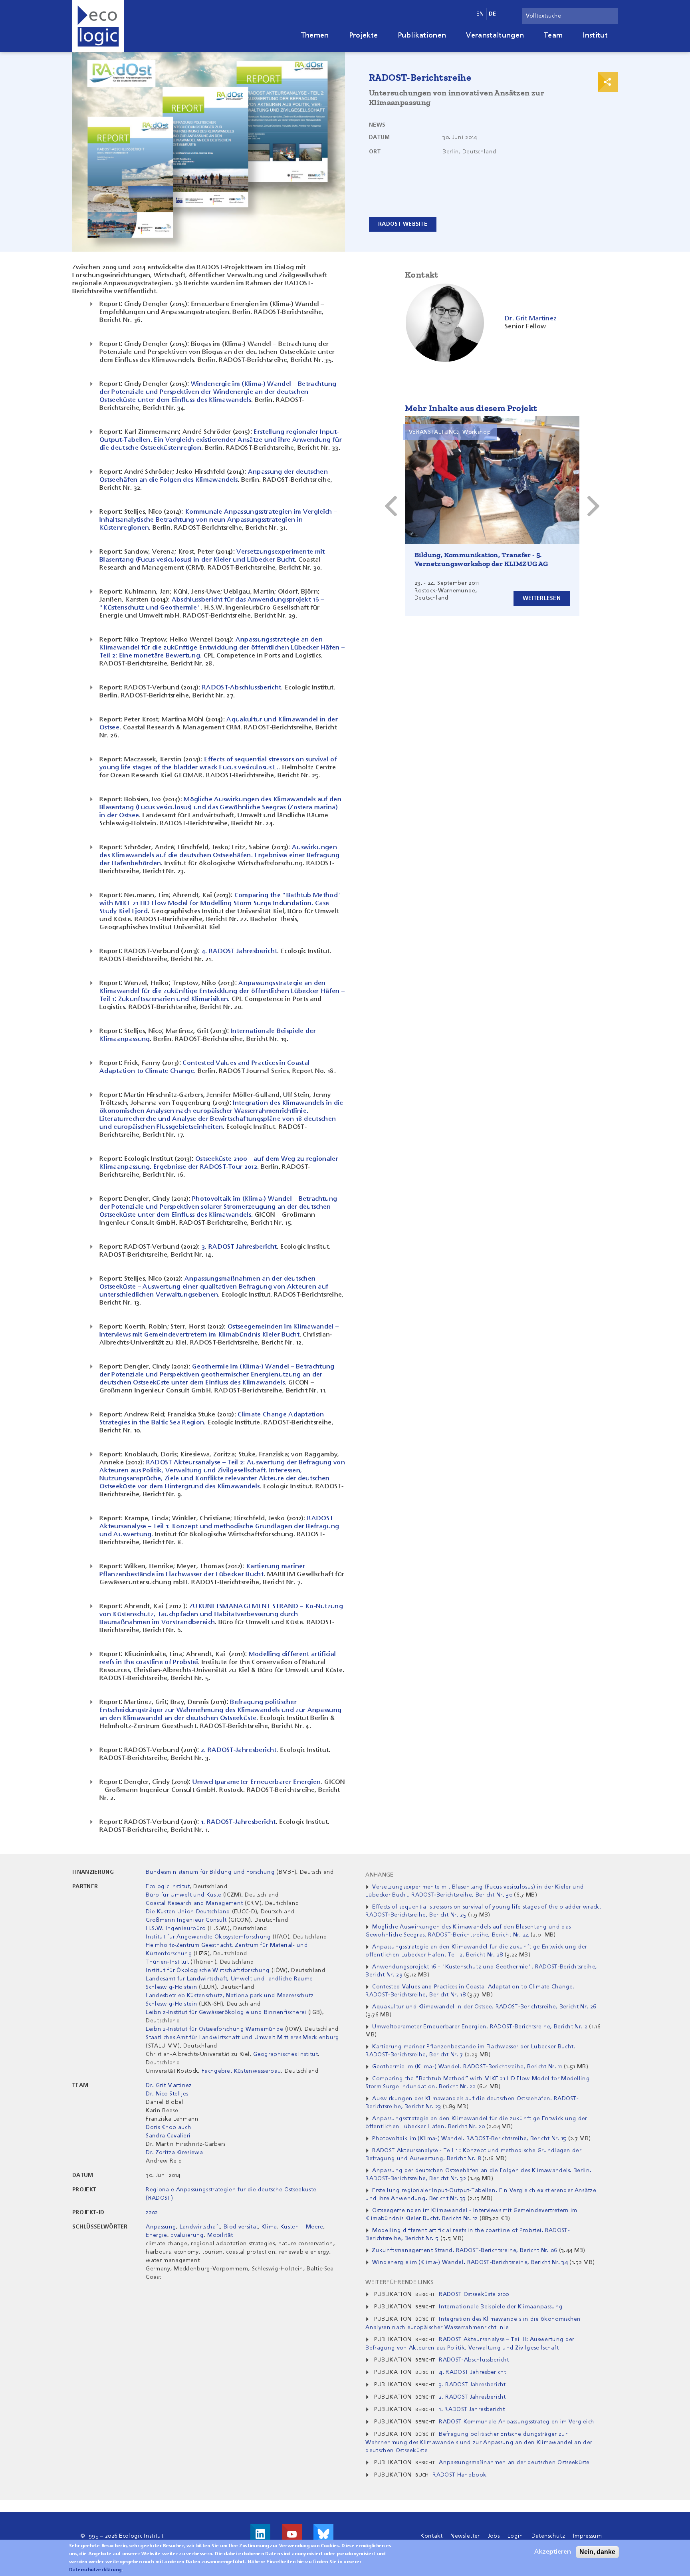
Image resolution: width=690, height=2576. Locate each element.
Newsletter (465, 2536)
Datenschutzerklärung (95, 2570)
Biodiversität (241, 2227)
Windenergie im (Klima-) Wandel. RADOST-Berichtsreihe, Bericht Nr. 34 (470, 2262)
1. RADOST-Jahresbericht (238, 1822)
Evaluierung (187, 2235)
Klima (269, 2227)
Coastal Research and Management (194, 1903)
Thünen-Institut (167, 1962)
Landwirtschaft (200, 2227)
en (480, 14)
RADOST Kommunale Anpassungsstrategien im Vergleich (517, 2422)
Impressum (587, 2536)
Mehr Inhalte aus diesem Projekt (471, 408)
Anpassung (161, 2227)
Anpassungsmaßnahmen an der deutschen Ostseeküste (514, 2463)
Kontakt (431, 2536)
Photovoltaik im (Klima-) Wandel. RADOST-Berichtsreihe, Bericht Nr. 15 (469, 2139)
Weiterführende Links (399, 2282)
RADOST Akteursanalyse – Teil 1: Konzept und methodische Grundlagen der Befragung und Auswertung (219, 1527)
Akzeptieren (553, 2552)
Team (553, 36)
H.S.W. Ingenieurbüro (176, 1929)
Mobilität (220, 2235)
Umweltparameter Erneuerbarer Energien (257, 1782)
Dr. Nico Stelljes (167, 2094)
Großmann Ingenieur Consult (186, 1920)
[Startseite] (98, 26)
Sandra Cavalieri (168, 2136)
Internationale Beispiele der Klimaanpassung (501, 2307)
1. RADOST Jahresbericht (472, 2409)
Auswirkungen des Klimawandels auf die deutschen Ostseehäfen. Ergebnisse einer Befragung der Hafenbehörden (220, 856)
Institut (595, 36)
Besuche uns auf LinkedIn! (260, 2534)
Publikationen (422, 36)
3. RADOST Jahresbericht (239, 1247)
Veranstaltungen (495, 36)
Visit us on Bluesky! (323, 2534)
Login (516, 2536)
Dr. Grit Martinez (169, 2085)
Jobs (494, 2536)
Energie (156, 2235)
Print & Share (608, 82)
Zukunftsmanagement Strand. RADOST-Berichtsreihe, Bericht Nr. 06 (465, 2250)
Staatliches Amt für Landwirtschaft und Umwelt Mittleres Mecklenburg (242, 2038)
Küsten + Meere (302, 2227)
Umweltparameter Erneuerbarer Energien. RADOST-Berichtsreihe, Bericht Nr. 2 (480, 2027)
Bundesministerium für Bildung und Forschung (210, 1872)
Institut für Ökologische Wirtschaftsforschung (208, 1970)
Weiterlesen (542, 598)
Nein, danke (597, 2552)
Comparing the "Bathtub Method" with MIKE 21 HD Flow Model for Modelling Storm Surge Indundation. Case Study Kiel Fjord (220, 904)
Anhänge (379, 1875)
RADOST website (403, 224)
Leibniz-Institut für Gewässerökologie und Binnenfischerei (227, 2012)
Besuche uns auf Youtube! (292, 2534)
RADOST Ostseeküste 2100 (474, 2294)
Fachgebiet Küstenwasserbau (241, 2071)
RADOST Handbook (459, 2475)
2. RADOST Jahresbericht (472, 2397)
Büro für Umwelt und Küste (183, 1895)
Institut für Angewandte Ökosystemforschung (208, 1937)
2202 (152, 2213)
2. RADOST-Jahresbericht (239, 1750)
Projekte (364, 36)
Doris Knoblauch (169, 2127)
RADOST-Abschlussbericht (242, 688)
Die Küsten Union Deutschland (188, 1912)
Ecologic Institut (168, 1887)
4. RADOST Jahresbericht (239, 951)
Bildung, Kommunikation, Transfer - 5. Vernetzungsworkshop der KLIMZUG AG (481, 559)
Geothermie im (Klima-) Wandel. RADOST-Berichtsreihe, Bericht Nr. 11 (467, 2067)
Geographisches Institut (285, 2054)
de (493, 14)
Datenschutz (548, 2536)
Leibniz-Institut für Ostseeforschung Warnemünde (214, 2029)
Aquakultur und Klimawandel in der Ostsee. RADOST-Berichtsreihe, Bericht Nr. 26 (484, 2007)
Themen (315, 36)
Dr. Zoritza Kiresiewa (174, 2153)
